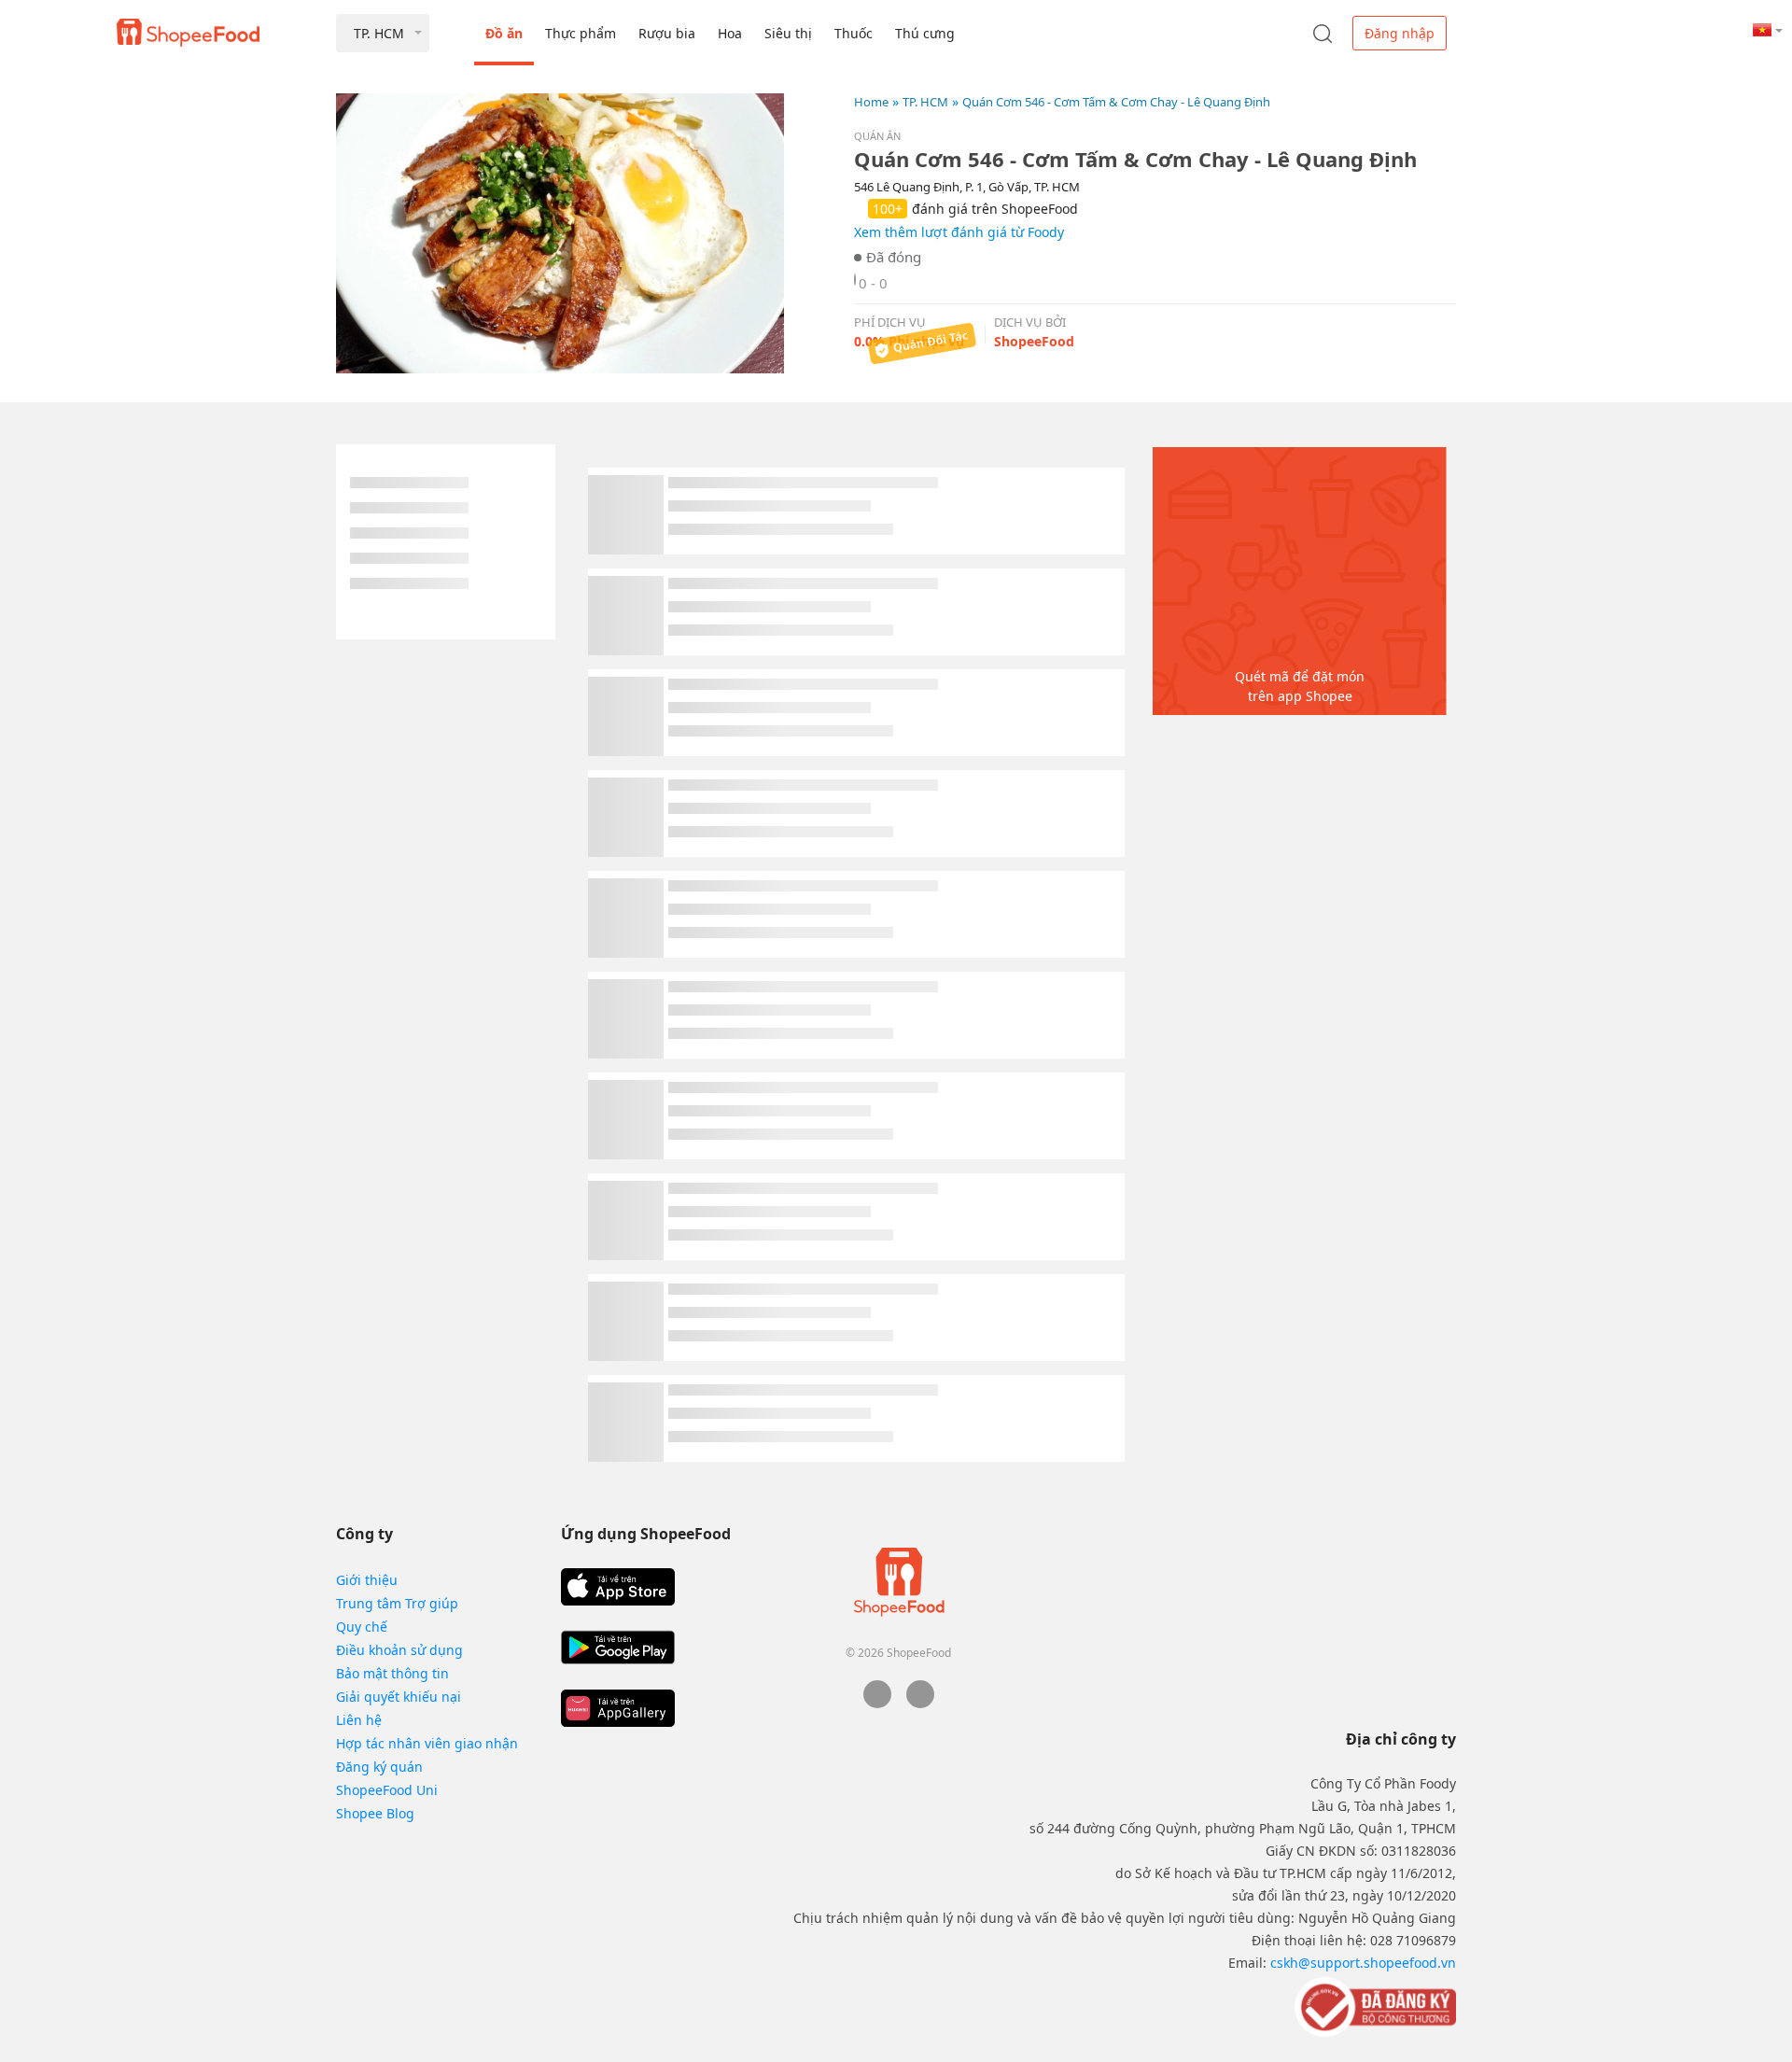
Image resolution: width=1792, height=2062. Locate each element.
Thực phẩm (581, 33)
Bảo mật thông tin (392, 1673)
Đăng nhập (1400, 33)
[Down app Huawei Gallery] (618, 1708)
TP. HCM (925, 102)
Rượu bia (667, 33)
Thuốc (854, 33)
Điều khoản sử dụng (399, 1650)
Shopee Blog (375, 1813)
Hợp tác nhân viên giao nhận (427, 1743)
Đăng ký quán (379, 1767)
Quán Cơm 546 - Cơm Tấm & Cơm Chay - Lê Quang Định (1116, 102)
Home (871, 102)
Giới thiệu (367, 1580)
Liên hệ (359, 1720)
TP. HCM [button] (379, 33)
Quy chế (362, 1627)
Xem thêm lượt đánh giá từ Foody (959, 232)
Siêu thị (788, 33)
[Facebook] (877, 1703)
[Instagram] (920, 1703)
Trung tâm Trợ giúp (397, 1603)
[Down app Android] (618, 1648)
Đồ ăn (504, 33)
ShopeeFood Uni (387, 1790)
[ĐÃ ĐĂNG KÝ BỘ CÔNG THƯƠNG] (1373, 2006)
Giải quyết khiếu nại (399, 1697)
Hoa (730, 33)
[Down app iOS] (618, 1587)
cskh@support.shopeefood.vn (1363, 1963)
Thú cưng (925, 33)
